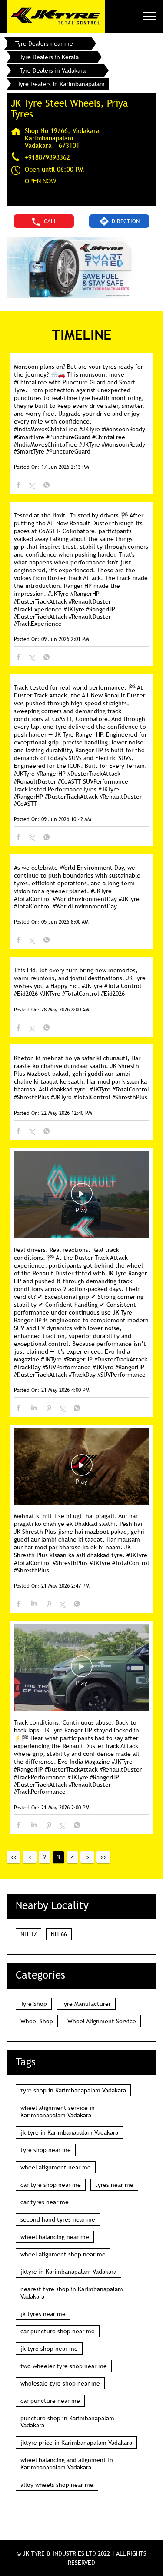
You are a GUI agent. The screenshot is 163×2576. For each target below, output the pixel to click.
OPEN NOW (40, 181)
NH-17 (28, 1934)
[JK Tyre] (56, 16)
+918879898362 (47, 157)
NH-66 (59, 1934)
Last (103, 1857)
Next (87, 1857)
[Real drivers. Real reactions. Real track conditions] (81, 1196)
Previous (30, 1857)
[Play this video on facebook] (82, 1198)
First (13, 1857)
